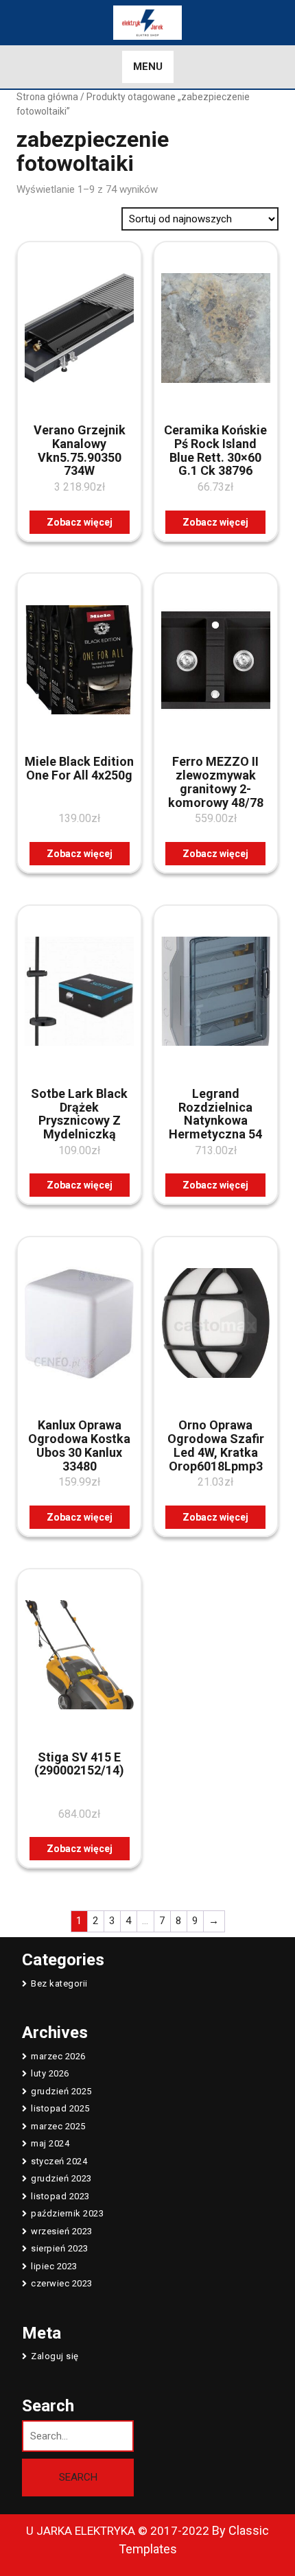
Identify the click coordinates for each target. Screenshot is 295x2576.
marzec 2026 (58, 2056)
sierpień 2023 (60, 2248)
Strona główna (47, 97)
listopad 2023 (60, 2196)
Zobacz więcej (80, 522)
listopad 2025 (60, 2108)
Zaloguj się (55, 2356)
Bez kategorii (59, 1983)
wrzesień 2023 (62, 2231)
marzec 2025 (58, 2126)
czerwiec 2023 (62, 2283)
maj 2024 (50, 2143)
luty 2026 (50, 2073)
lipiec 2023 (54, 2266)
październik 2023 (67, 2213)
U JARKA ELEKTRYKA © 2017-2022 (118, 2531)
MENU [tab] (148, 67)
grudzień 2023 (61, 2178)
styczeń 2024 (59, 2161)
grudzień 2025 (61, 2091)
